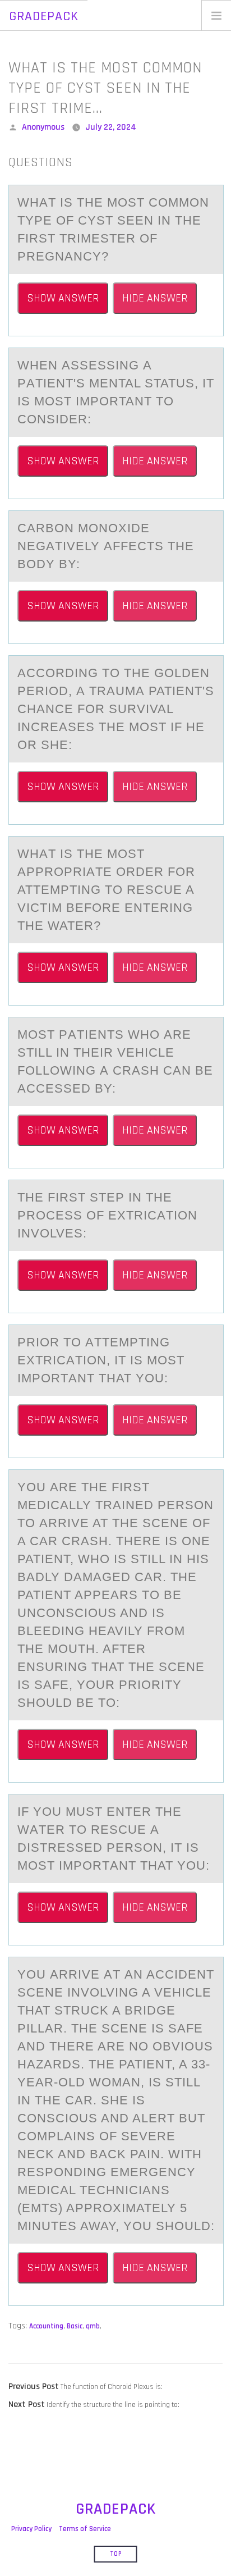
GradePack (44, 16)
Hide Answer (155, 298)
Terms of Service (85, 2529)
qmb (93, 2326)
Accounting (46, 2326)
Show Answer (63, 298)
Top (116, 2554)
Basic (75, 2326)
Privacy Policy (31, 2529)
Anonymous (43, 127)
